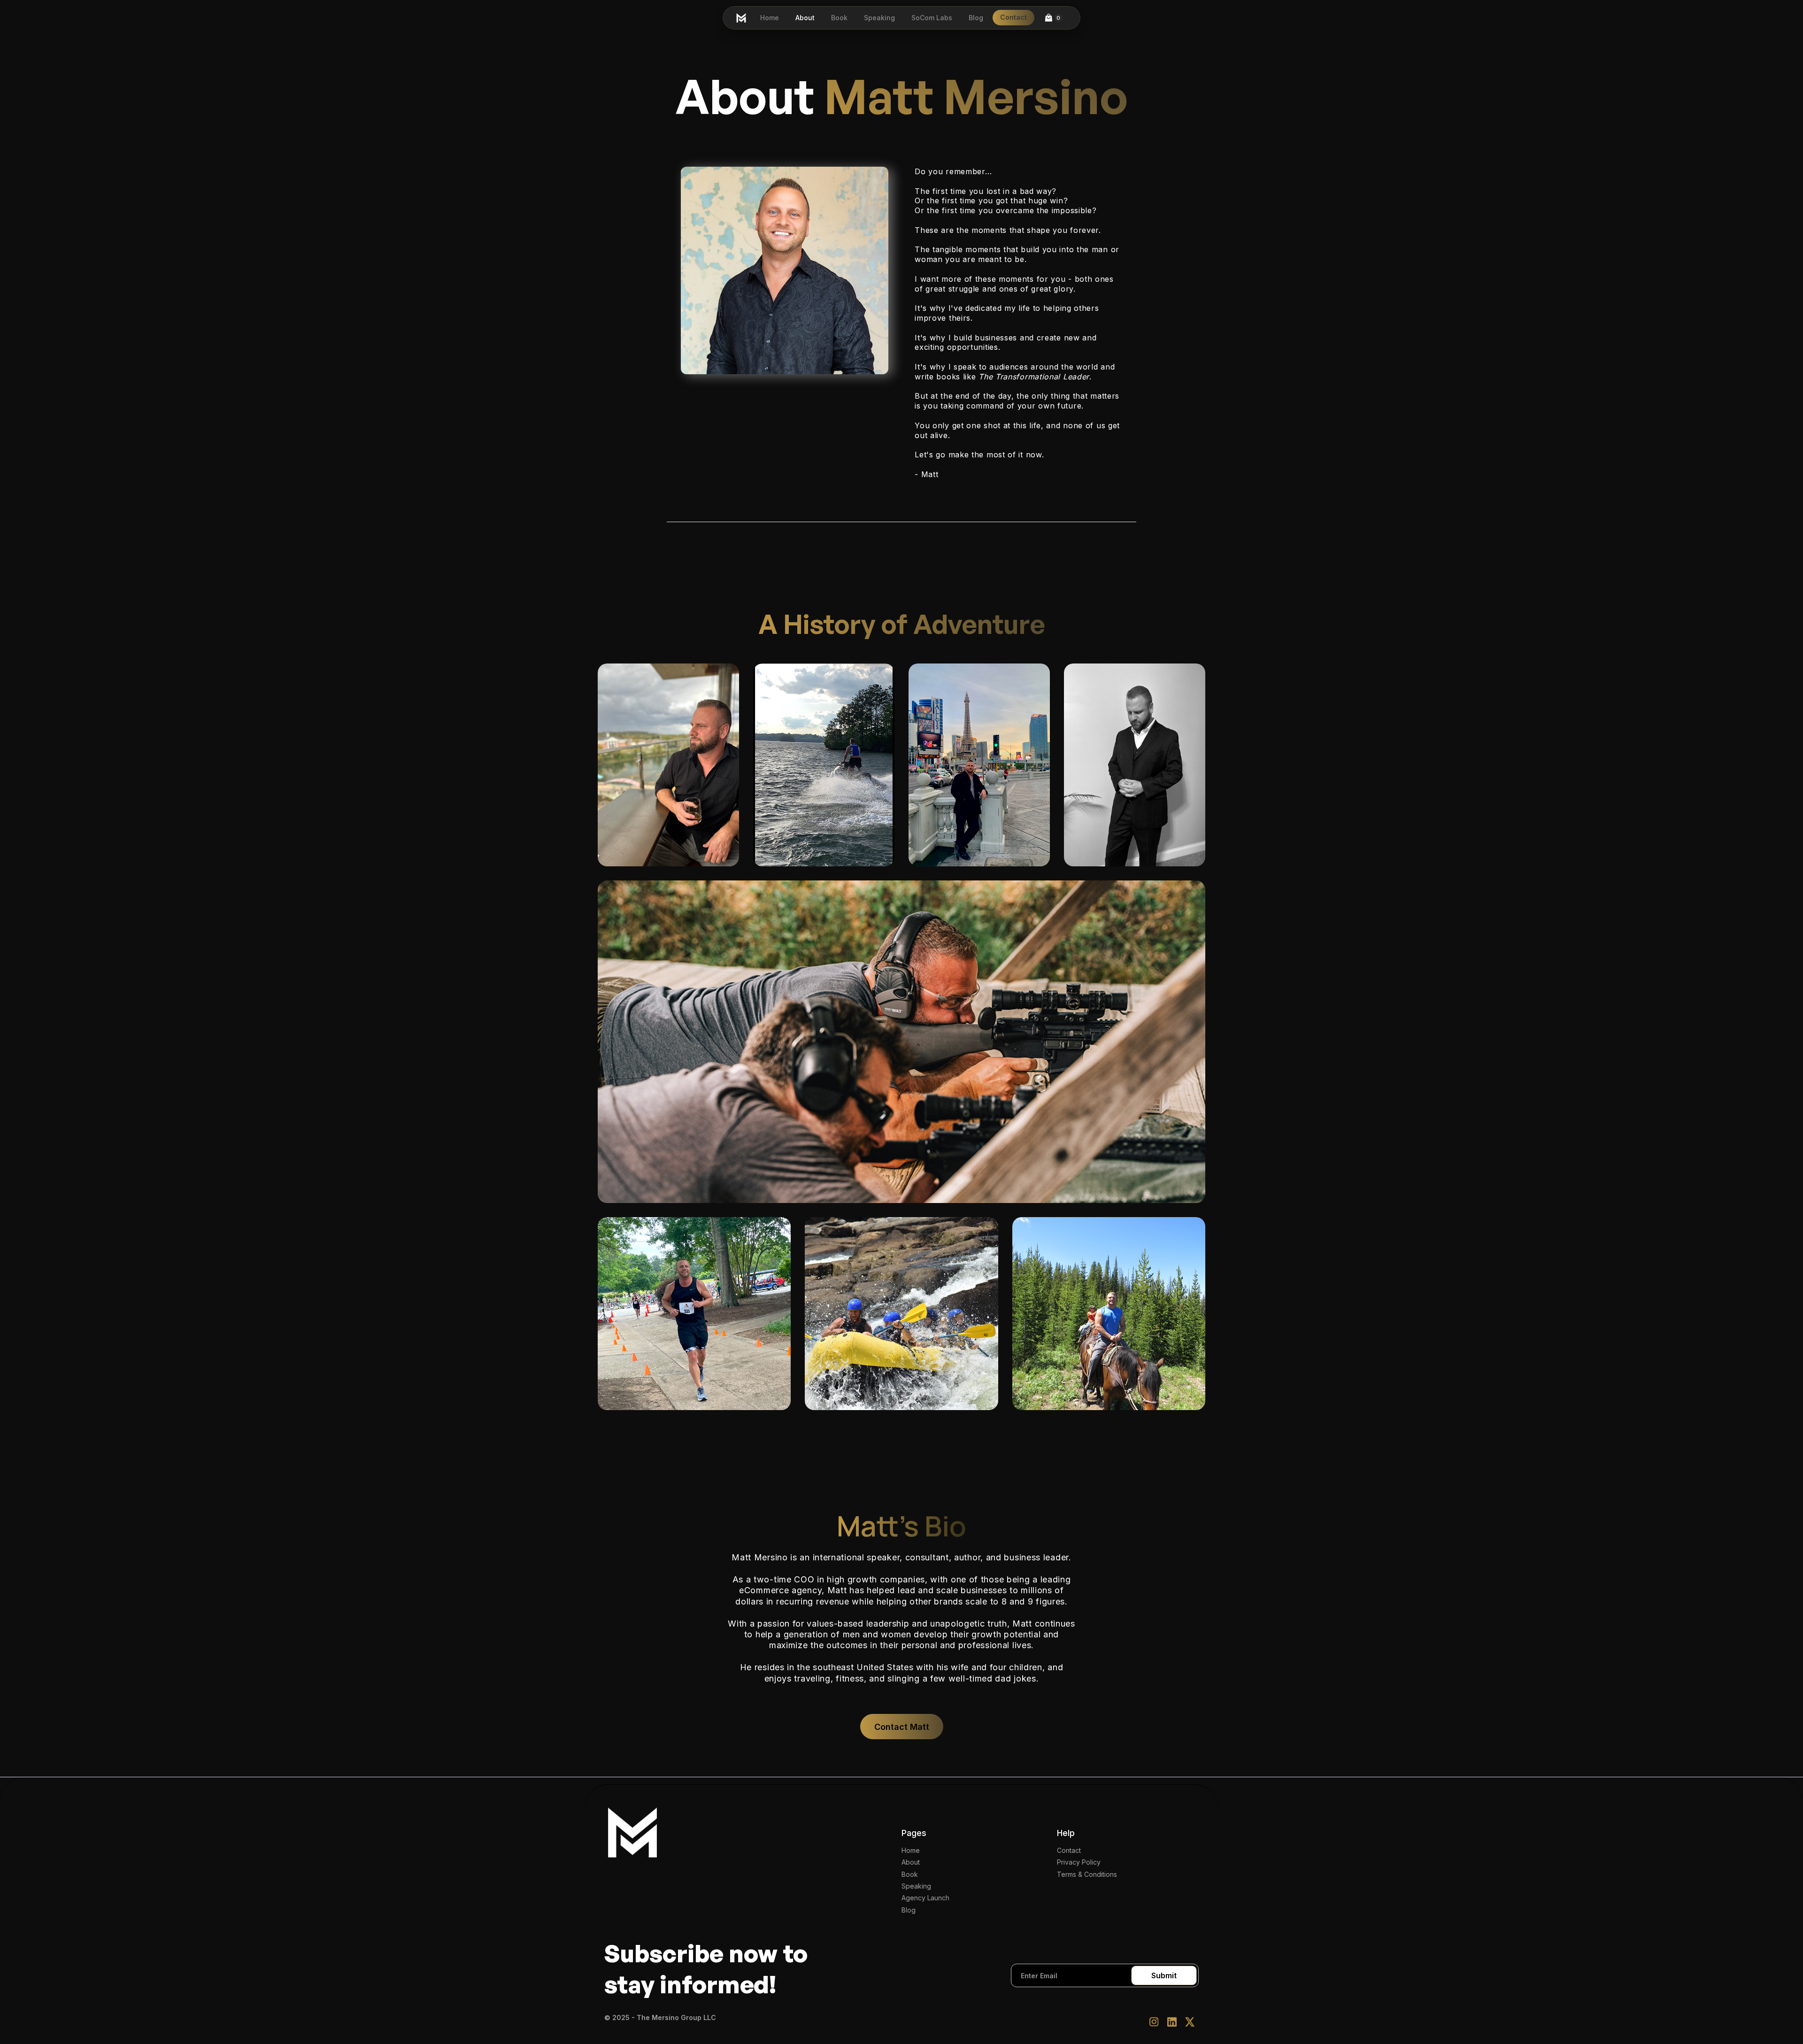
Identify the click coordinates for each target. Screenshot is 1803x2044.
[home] (741, 18)
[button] (1053, 18)
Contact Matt (902, 1727)
